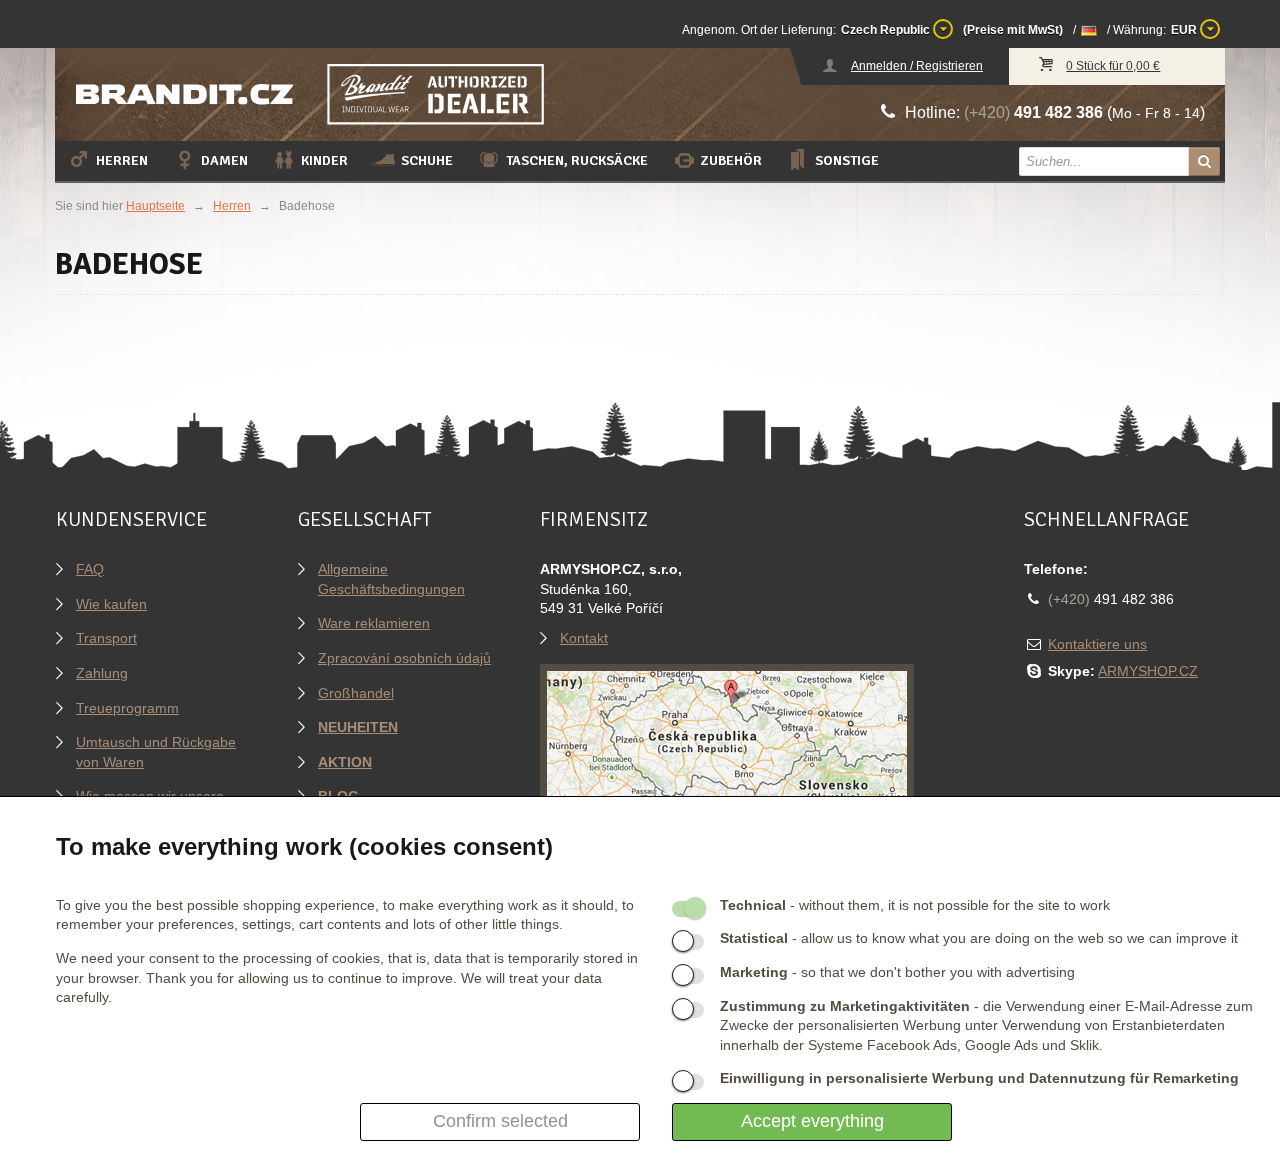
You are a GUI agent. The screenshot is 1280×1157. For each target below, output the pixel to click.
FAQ (90, 569)
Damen (224, 160)
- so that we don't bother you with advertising (897, 972)
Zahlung (102, 673)
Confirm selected (500, 1121)
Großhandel (356, 693)
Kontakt (584, 638)
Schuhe (427, 160)
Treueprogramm (127, 708)
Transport (106, 638)
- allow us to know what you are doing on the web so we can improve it (979, 938)
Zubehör (731, 160)
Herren (122, 160)
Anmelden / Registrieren (917, 66)
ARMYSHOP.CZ (1148, 671)
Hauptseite (155, 206)
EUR (1185, 30)
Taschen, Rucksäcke (577, 160)
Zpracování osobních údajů (404, 658)
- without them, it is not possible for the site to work (915, 905)
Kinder (324, 160)
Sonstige (847, 160)
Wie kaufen (111, 604)
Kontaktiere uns (1097, 644)
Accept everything (812, 1121)
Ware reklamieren (374, 623)
